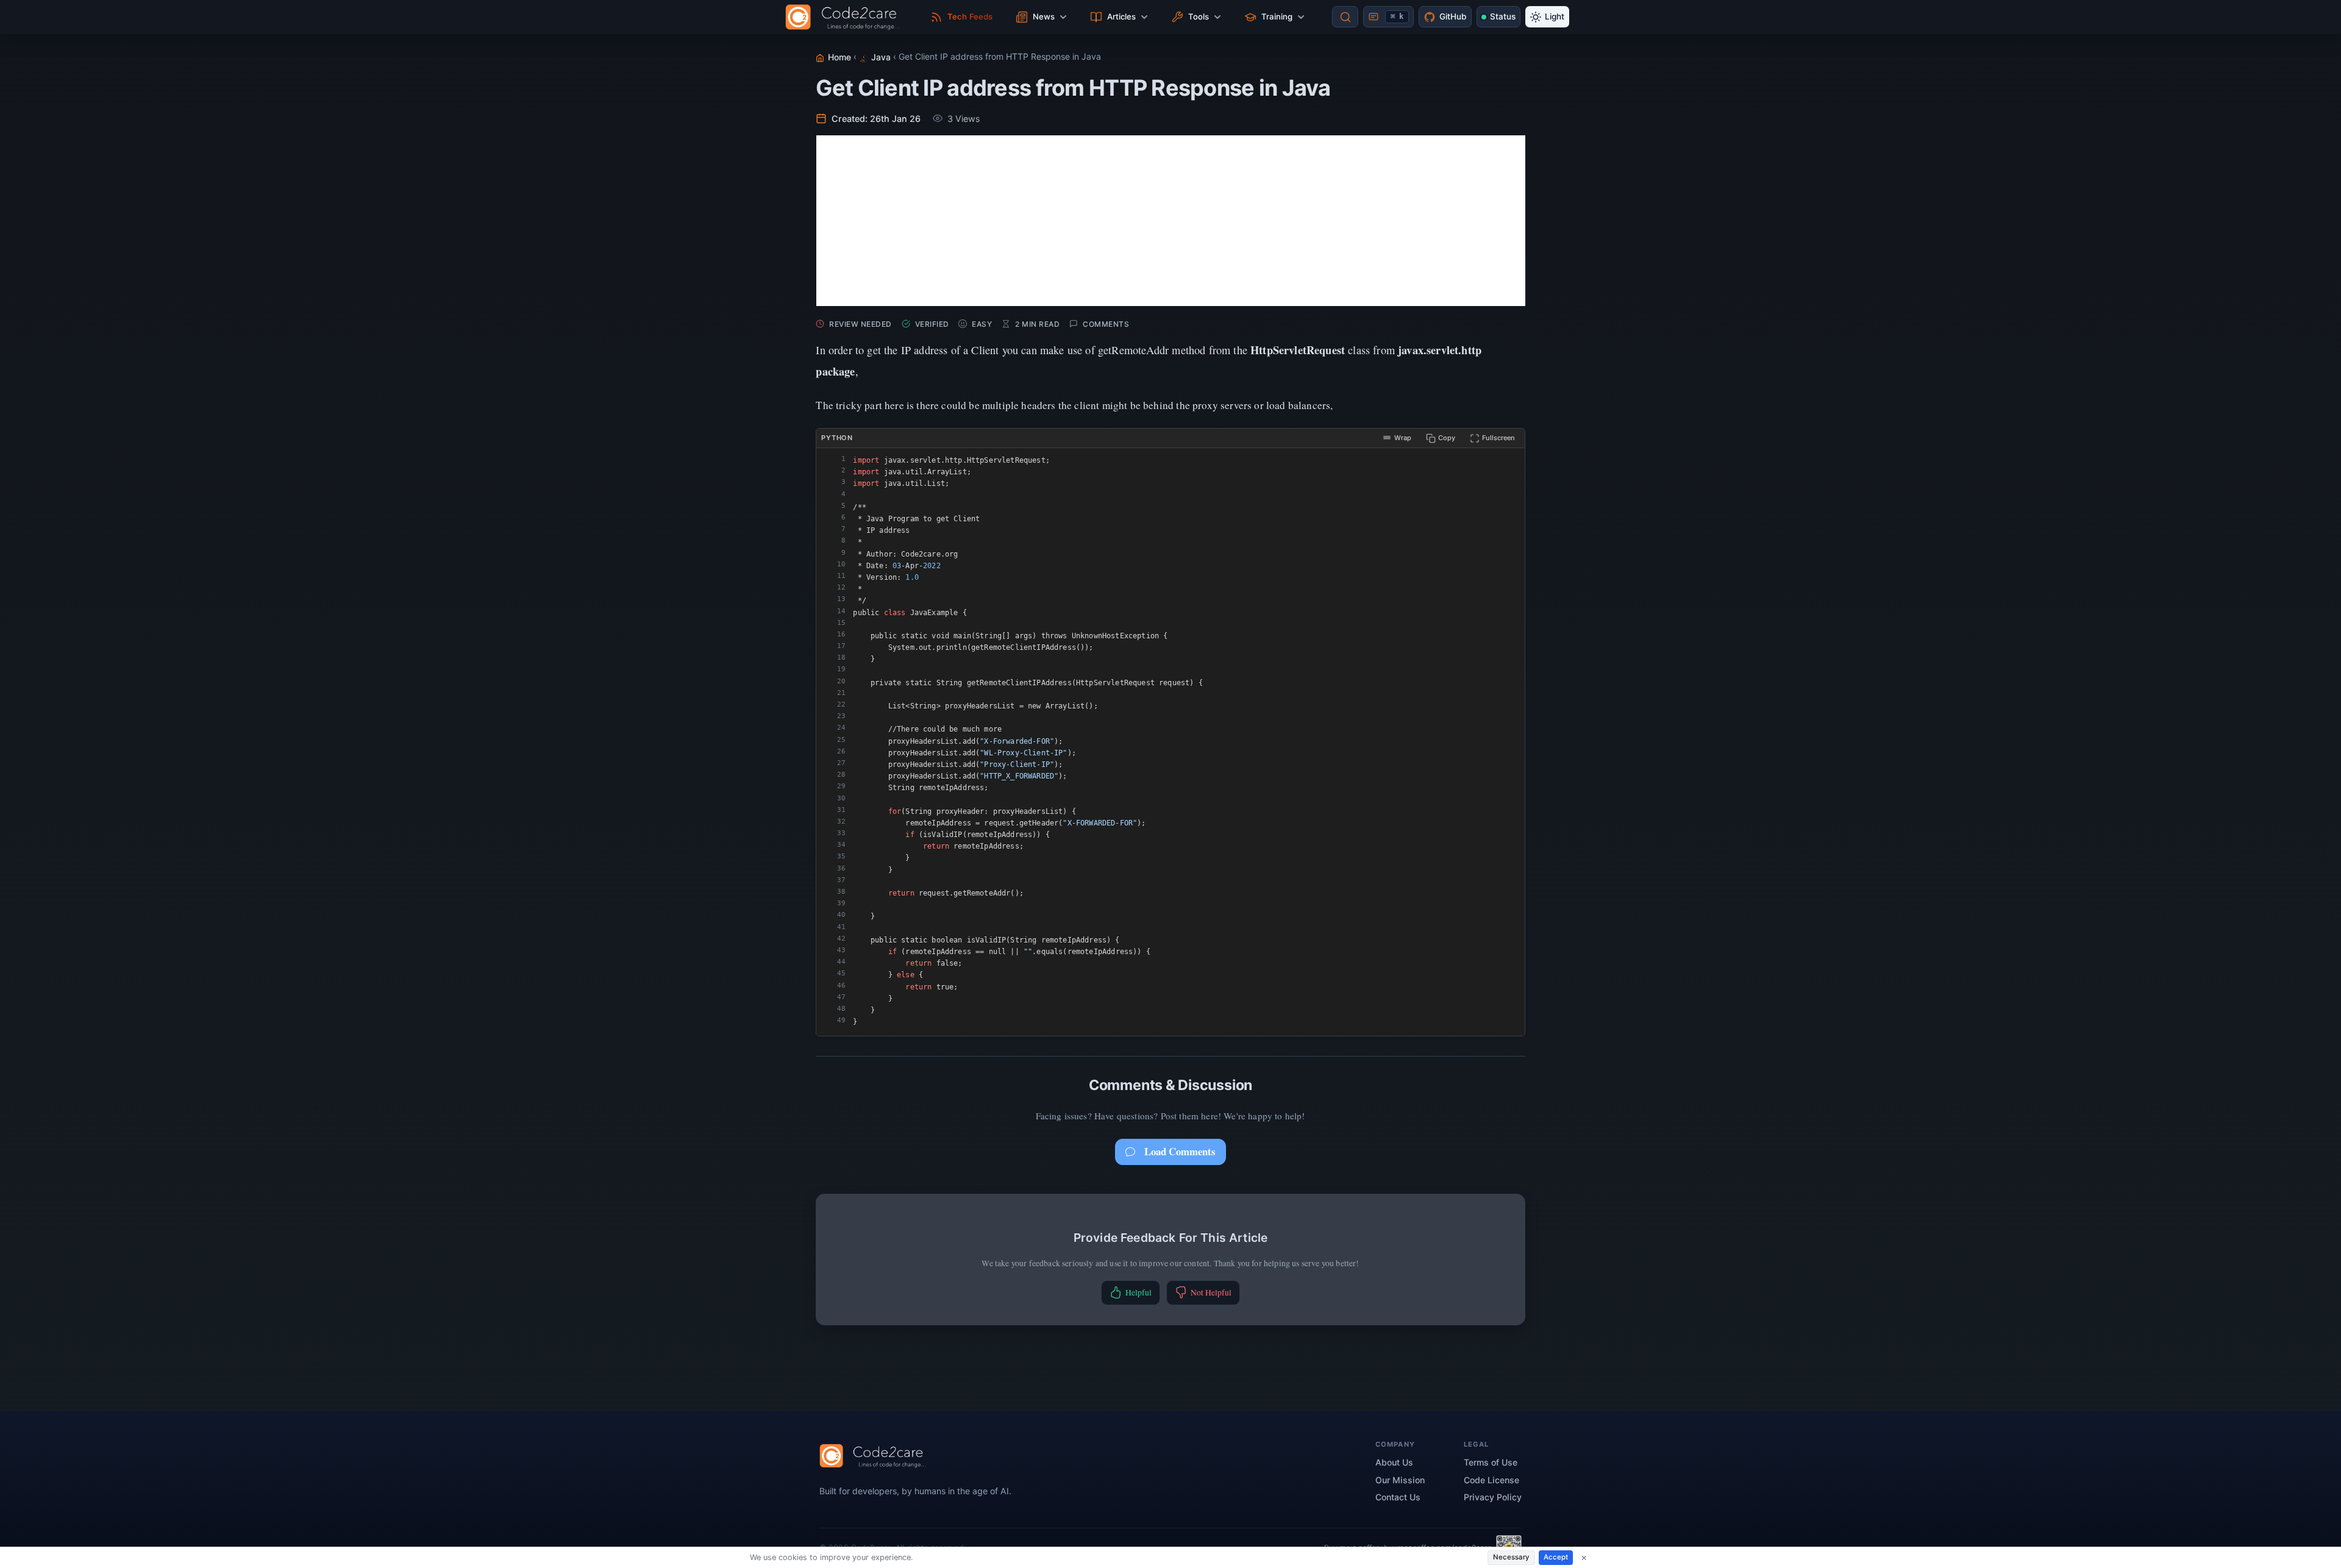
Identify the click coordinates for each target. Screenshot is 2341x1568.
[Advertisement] (1171, 221)
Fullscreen (1498, 438)
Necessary (1511, 1557)
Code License (1491, 1480)
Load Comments (1180, 1151)
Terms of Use (1491, 1462)
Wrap (1403, 438)
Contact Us (1398, 1497)
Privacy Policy (1493, 1497)
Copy (1447, 438)
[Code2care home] (846, 17)
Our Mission (1400, 1480)
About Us (1394, 1462)
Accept (1556, 1557)
